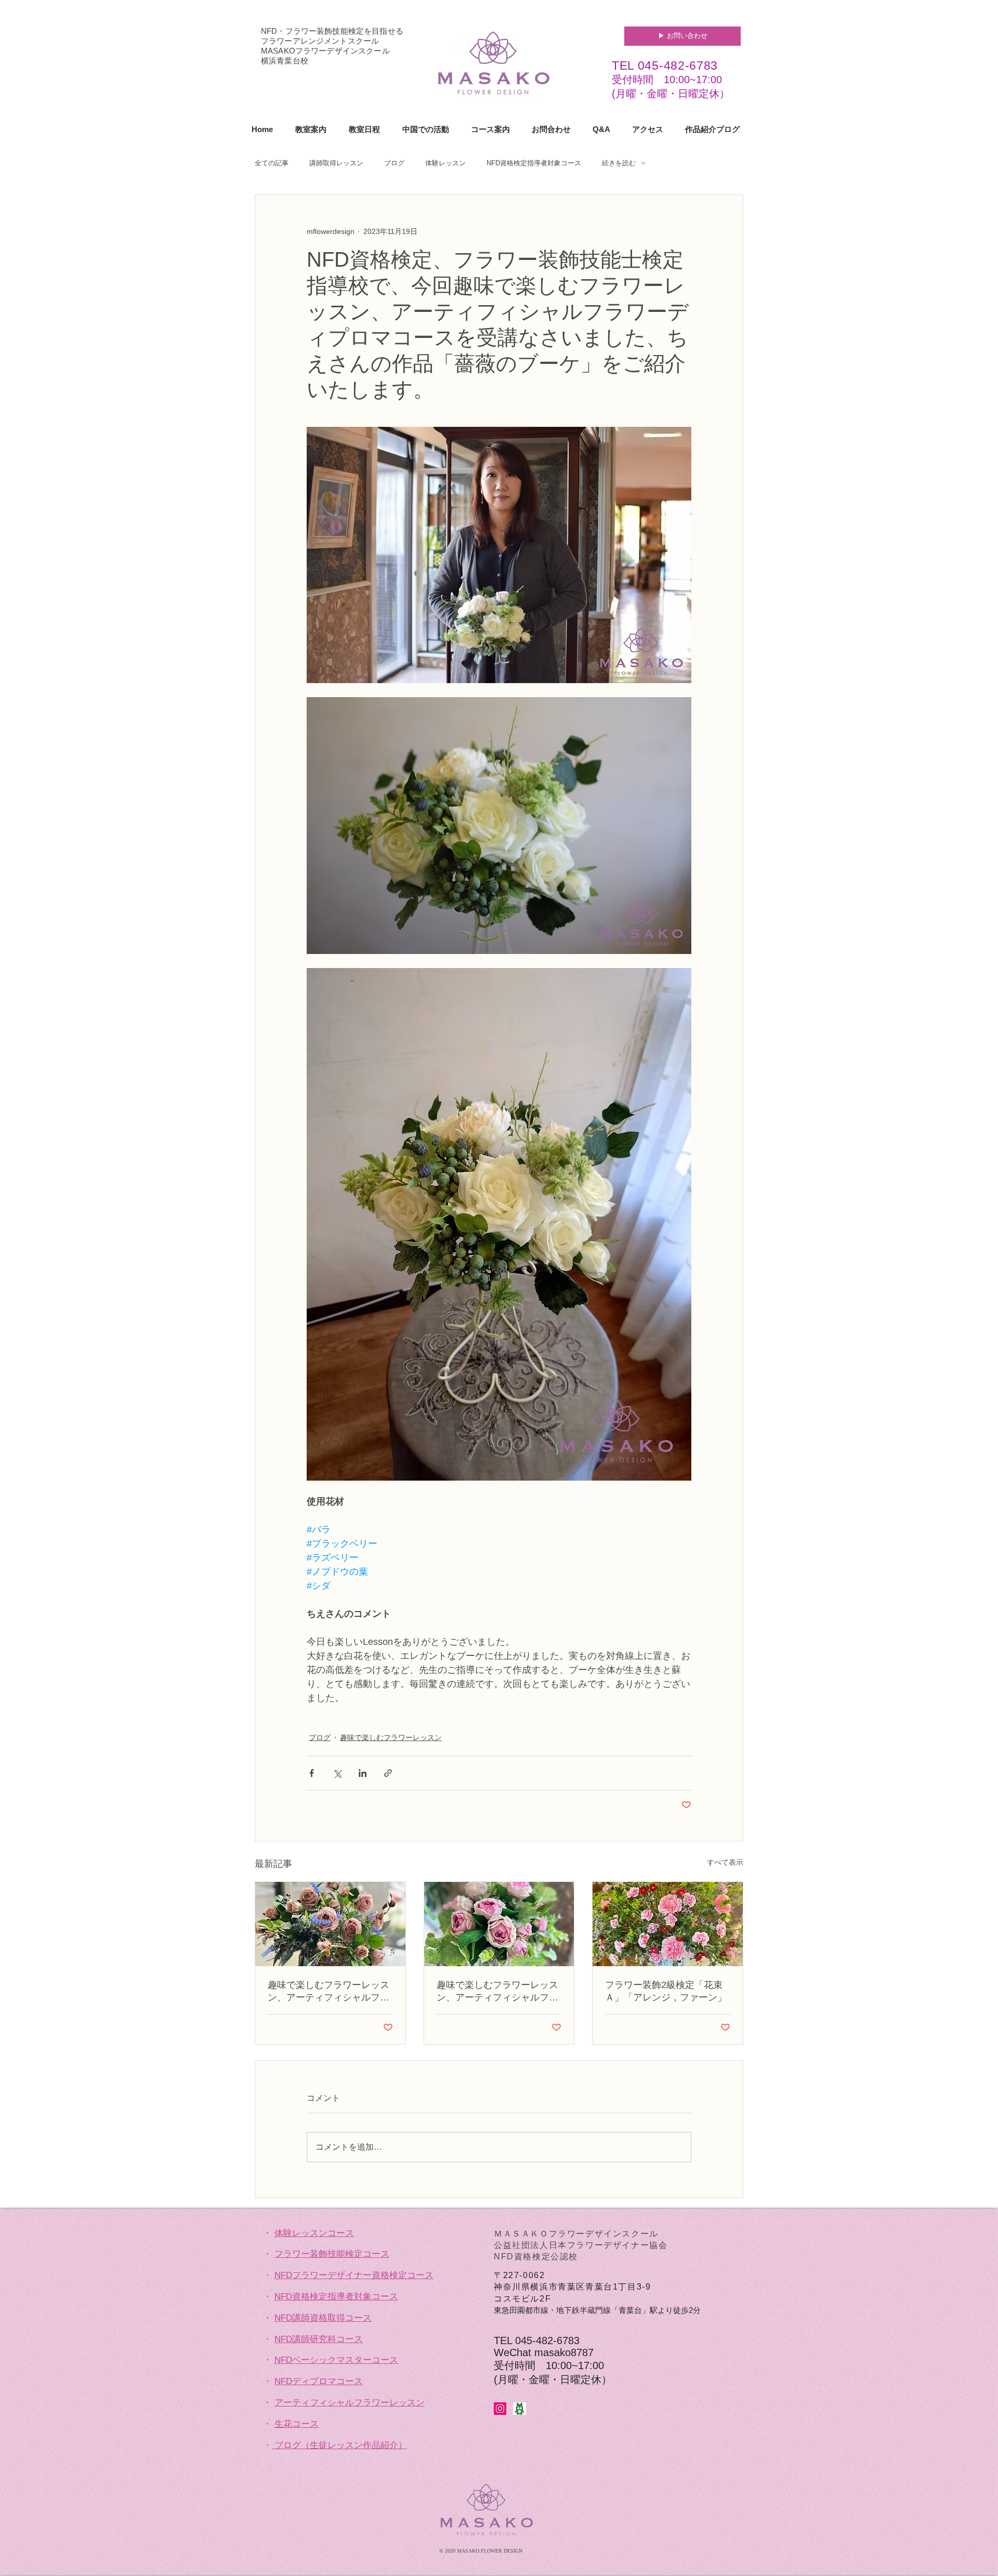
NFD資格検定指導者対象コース (534, 163)
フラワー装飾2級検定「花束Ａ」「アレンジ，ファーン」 (666, 1991)
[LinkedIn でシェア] (363, 1773)
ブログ (394, 163)
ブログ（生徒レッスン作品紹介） (341, 2445)
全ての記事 (272, 163)
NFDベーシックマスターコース (336, 2360)
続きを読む (619, 163)
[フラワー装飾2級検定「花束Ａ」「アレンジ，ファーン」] (668, 1924)
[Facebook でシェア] (312, 1773)
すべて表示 (725, 1862)
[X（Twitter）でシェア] (337, 1773)
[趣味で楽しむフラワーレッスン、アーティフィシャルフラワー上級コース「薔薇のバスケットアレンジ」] (330, 1924)
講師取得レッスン (336, 163)
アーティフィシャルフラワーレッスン (350, 2403)
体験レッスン (445, 163)
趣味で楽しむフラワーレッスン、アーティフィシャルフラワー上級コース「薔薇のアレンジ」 (497, 1992)
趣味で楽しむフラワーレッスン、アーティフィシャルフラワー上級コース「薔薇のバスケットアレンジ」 (329, 1992)
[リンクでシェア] (388, 1773)
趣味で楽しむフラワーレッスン (391, 1737)
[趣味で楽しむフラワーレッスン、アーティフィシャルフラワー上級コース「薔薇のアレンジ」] (499, 1924)
